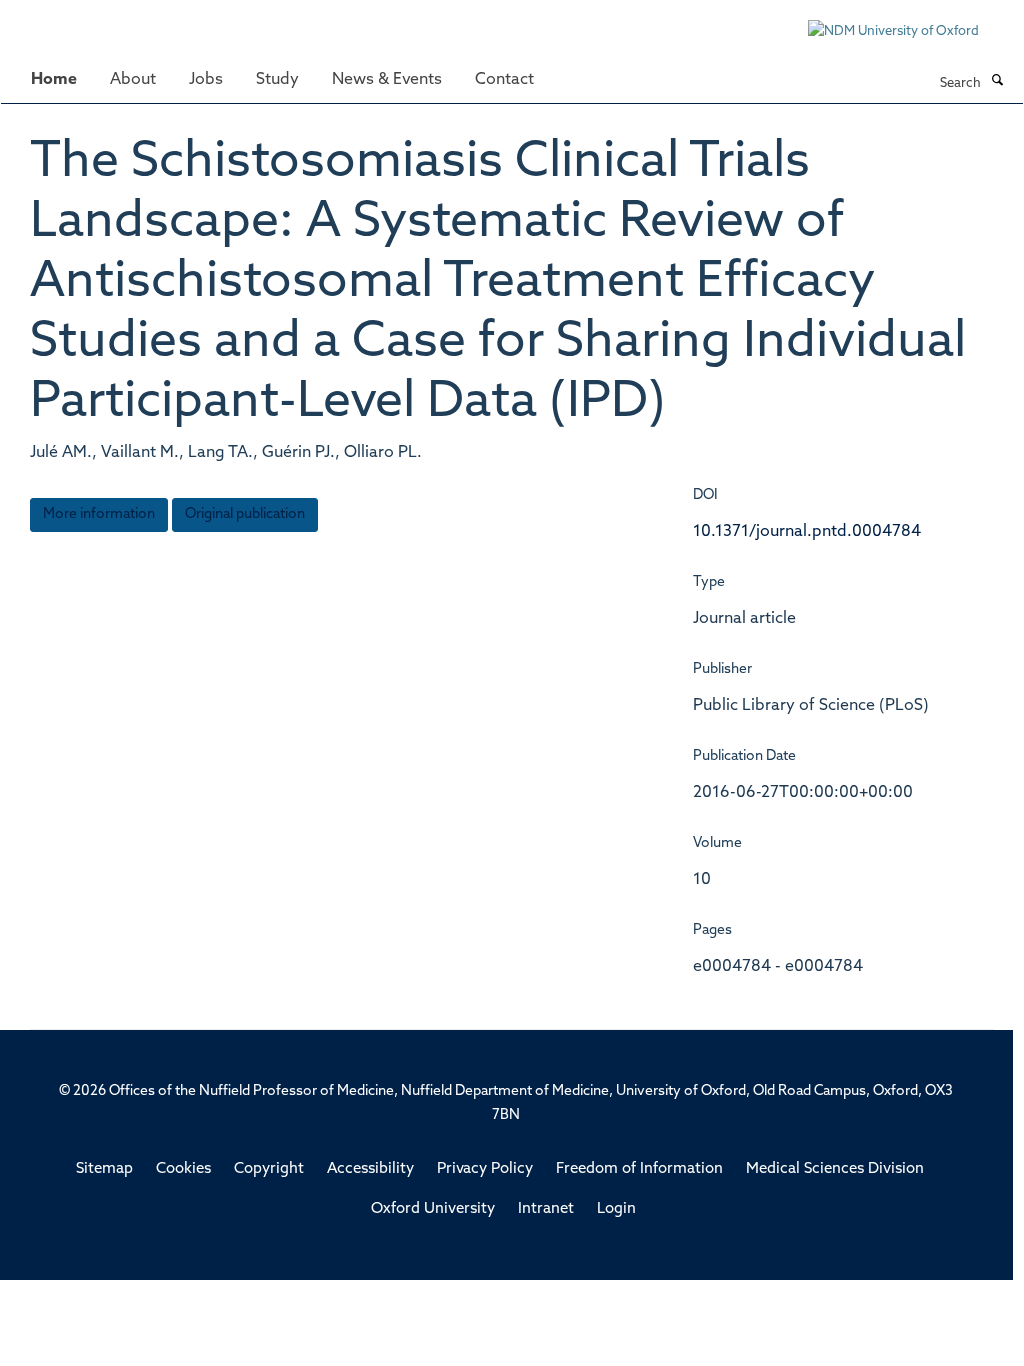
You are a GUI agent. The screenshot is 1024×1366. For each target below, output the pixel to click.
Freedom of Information (639, 1169)
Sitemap (104, 1169)
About (133, 80)
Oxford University (433, 1209)
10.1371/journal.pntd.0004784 (807, 532)
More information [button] (99, 514)
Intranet (546, 1209)
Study (277, 80)
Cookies (183, 1169)
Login (616, 1209)
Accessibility (370, 1169)
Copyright (269, 1169)
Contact (504, 80)
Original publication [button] (245, 514)
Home (54, 80)
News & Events (387, 80)
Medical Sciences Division (835, 1169)
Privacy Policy (485, 1169)
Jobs (206, 80)
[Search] (997, 82)
